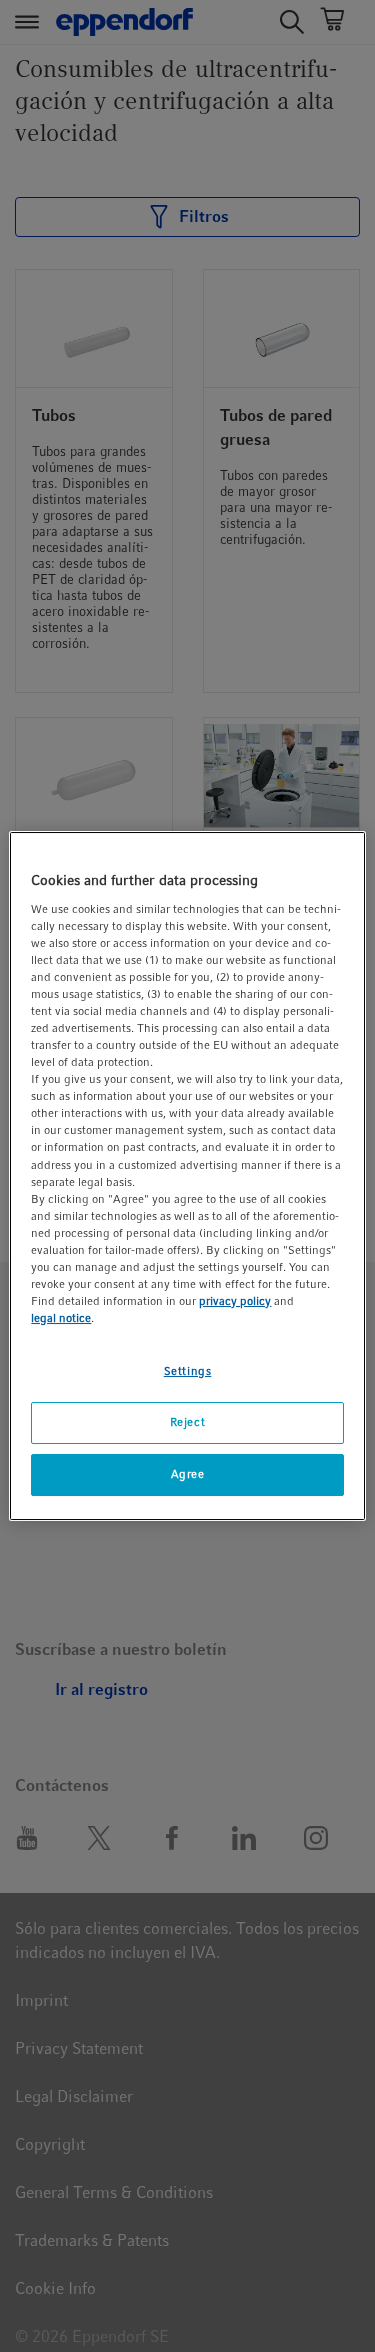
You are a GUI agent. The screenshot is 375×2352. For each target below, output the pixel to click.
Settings (188, 1371)
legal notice (61, 1318)
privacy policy (235, 1301)
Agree (188, 1474)
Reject (187, 1422)
